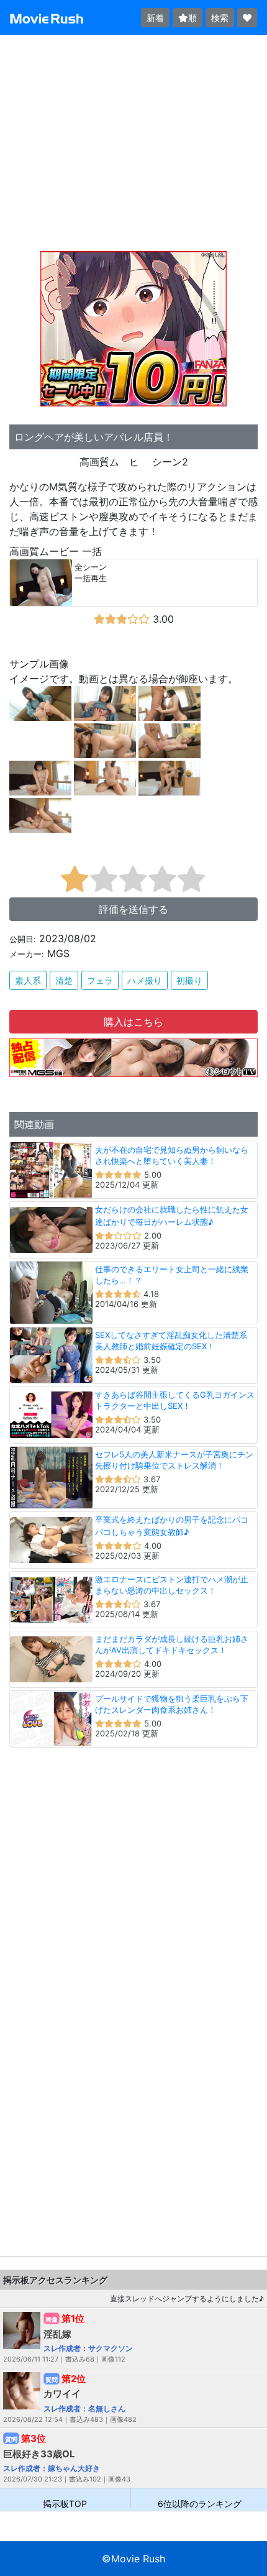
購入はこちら (133, 1022)
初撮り (189, 980)
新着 (155, 18)
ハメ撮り (145, 980)
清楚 (64, 980)
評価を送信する (133, 909)
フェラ (100, 980)
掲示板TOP (65, 2503)
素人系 (28, 980)
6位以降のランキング (200, 2503)
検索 (220, 18)
